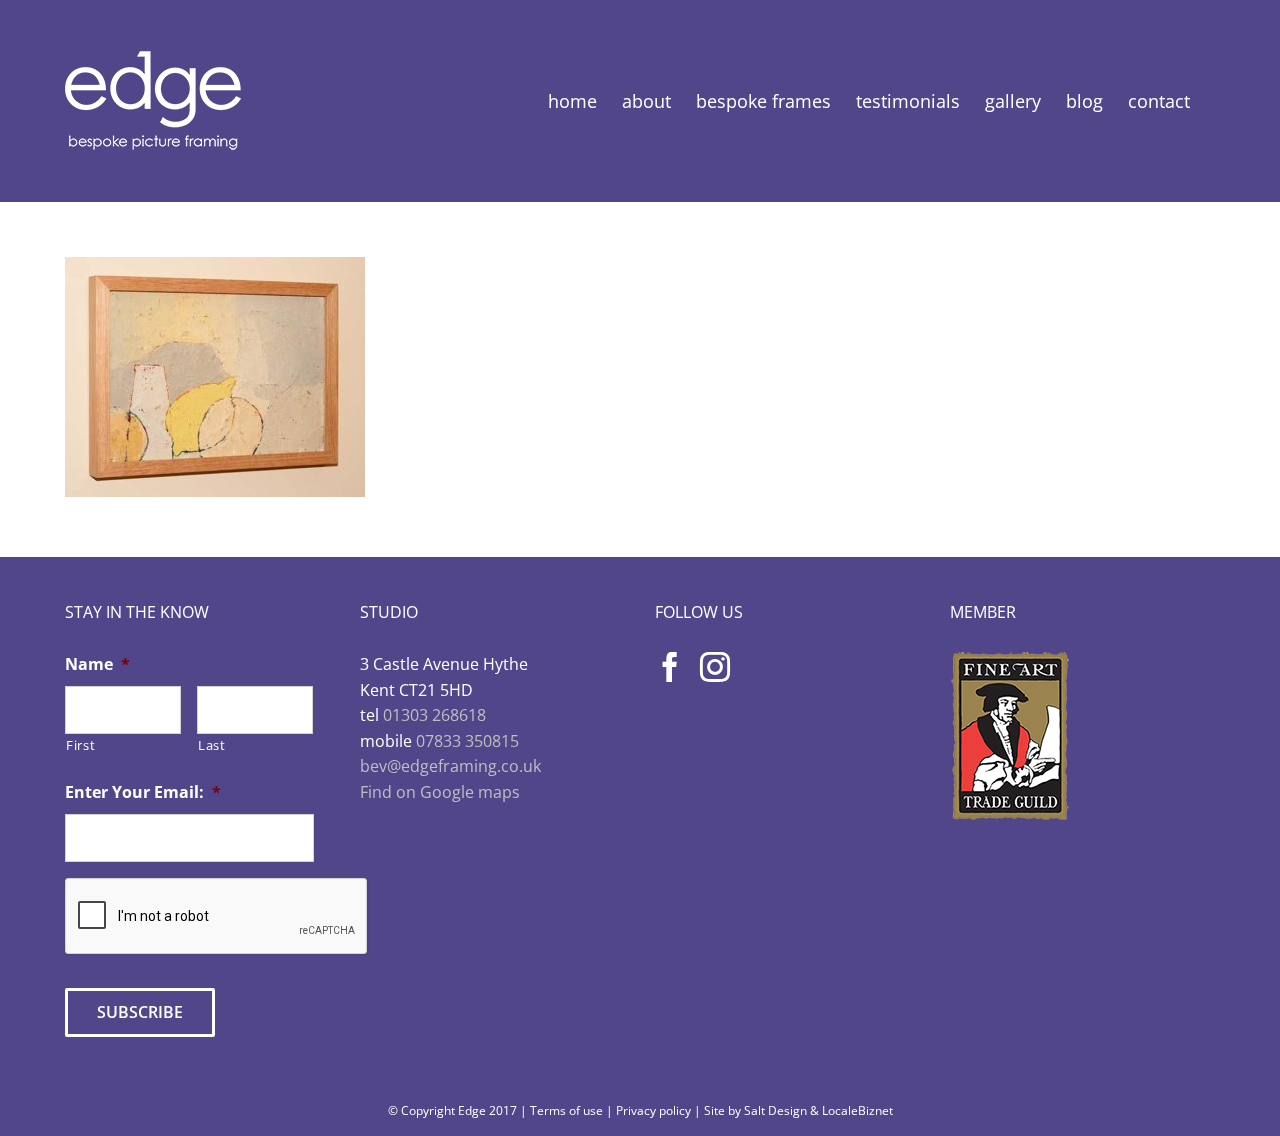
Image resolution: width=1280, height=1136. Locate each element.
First (80, 745)
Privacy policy (653, 1110)
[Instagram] (715, 667)
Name (97, 664)
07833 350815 (467, 741)
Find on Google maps (440, 792)
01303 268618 (434, 715)
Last (212, 745)
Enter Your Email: (143, 792)
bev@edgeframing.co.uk (450, 766)
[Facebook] (670, 667)
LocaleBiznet (857, 1110)
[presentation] (217, 917)
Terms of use (566, 1110)
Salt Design (775, 1110)
